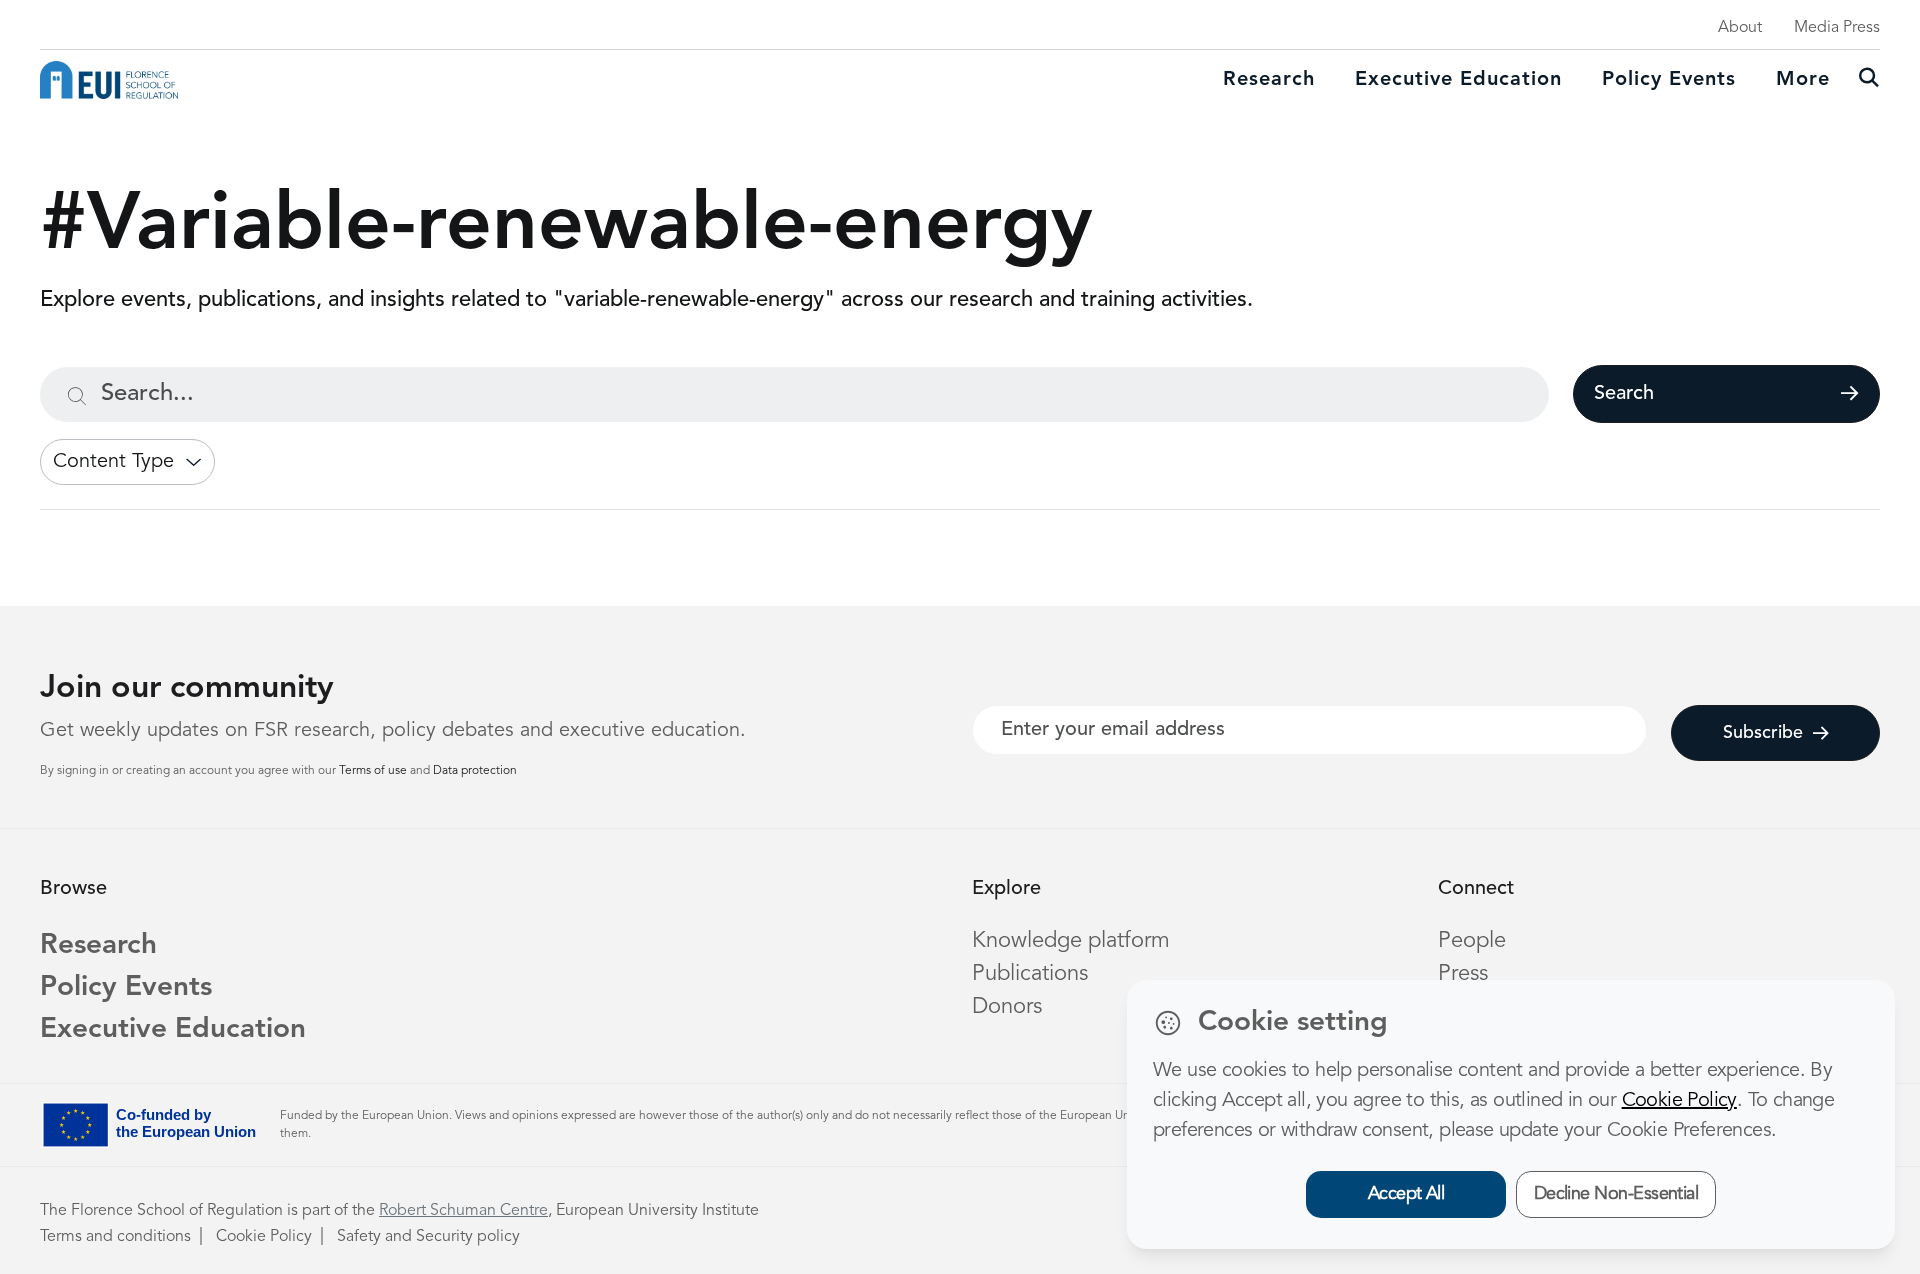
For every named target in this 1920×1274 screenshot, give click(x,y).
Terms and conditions (115, 1237)
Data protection (475, 771)
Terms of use (374, 771)
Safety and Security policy (428, 1237)
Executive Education (173, 1030)
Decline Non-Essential (1616, 1194)
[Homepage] (109, 80)
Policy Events (1669, 80)
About (1740, 28)
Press (1463, 974)
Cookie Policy (264, 1237)
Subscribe (1763, 733)
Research (1269, 80)
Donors (1007, 1007)
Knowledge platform (1071, 941)
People (1472, 941)
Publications (1030, 974)
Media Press (1837, 28)
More (1803, 80)
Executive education (1458, 80)
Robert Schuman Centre (463, 1211)
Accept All (1406, 1194)
